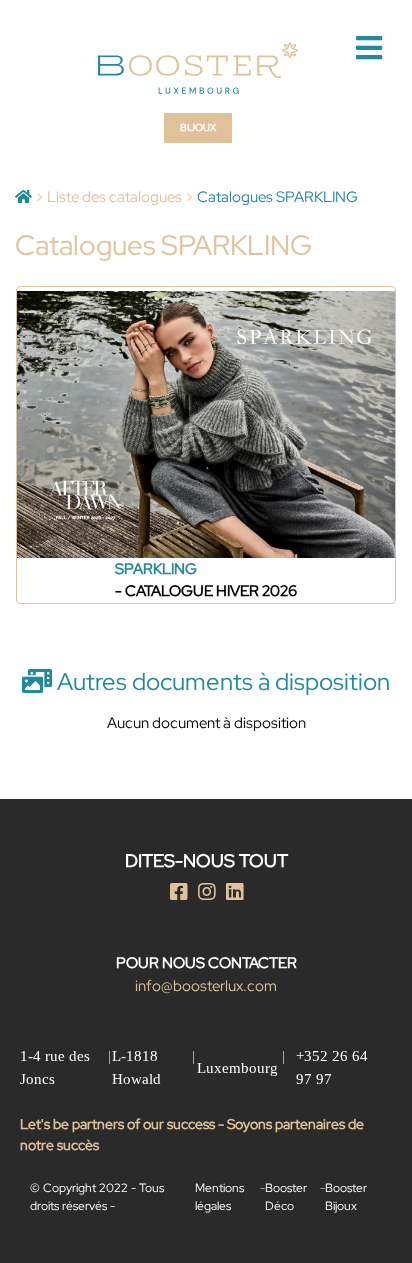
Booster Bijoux (346, 1197)
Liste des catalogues (114, 197)
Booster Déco (286, 1197)
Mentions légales (219, 1197)
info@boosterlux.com (206, 986)
